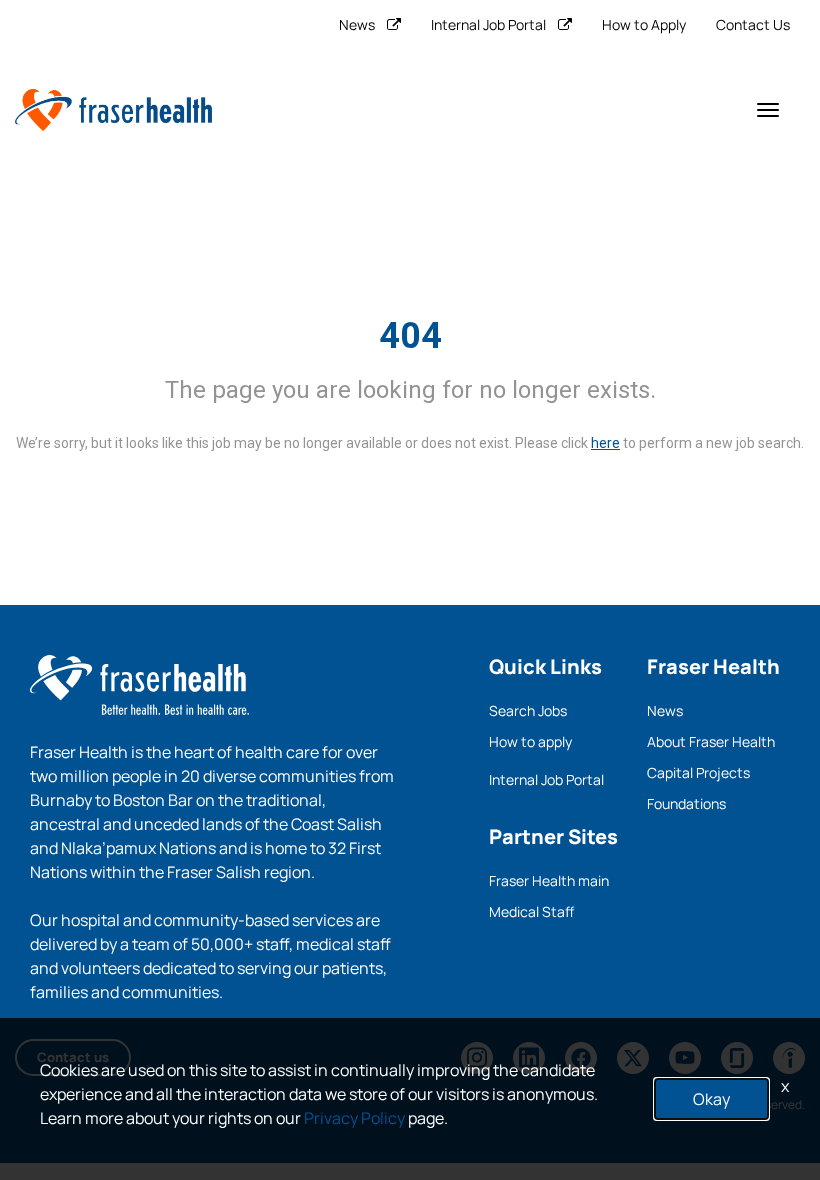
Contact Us (753, 24)
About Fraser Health (711, 741)
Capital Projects (698, 772)
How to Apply (644, 24)
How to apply (530, 741)
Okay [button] (711, 1099)
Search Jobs (528, 710)
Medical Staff (531, 911)
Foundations (686, 803)
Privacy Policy (354, 1118)
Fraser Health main (549, 880)
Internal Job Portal (488, 24)
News (357, 24)
